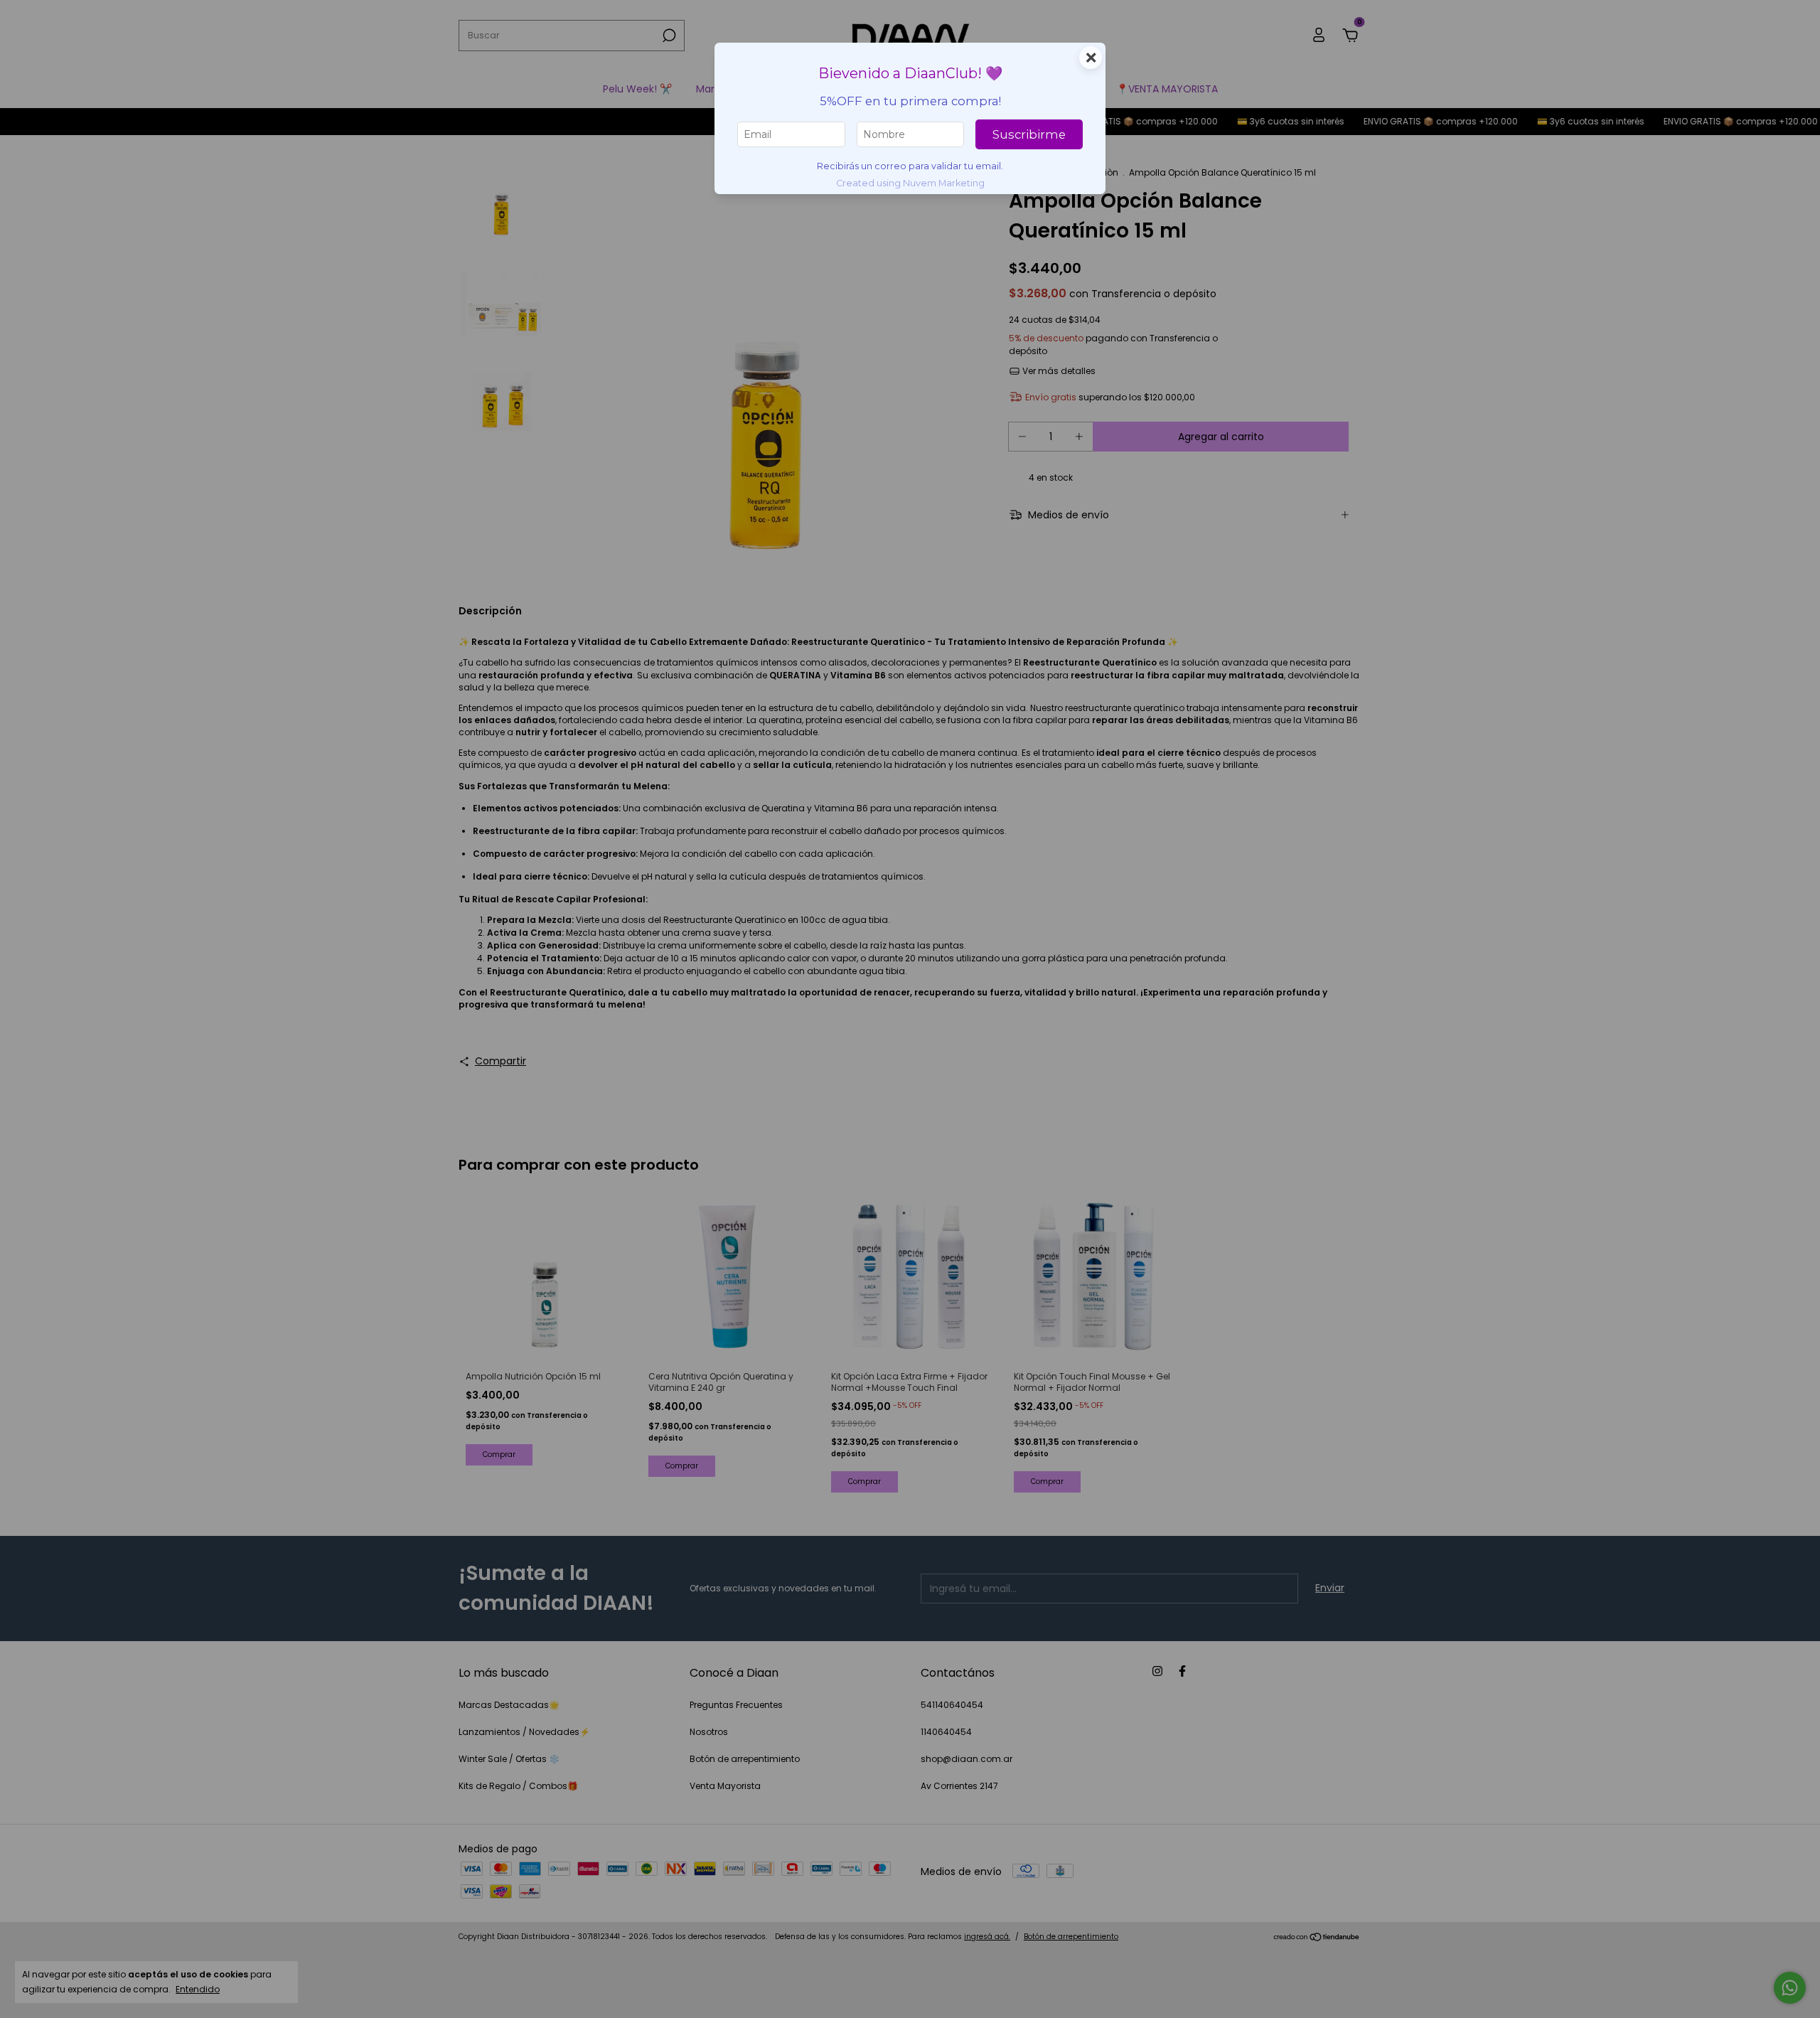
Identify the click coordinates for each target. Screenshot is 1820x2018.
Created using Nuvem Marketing (910, 183)
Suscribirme (1029, 134)
